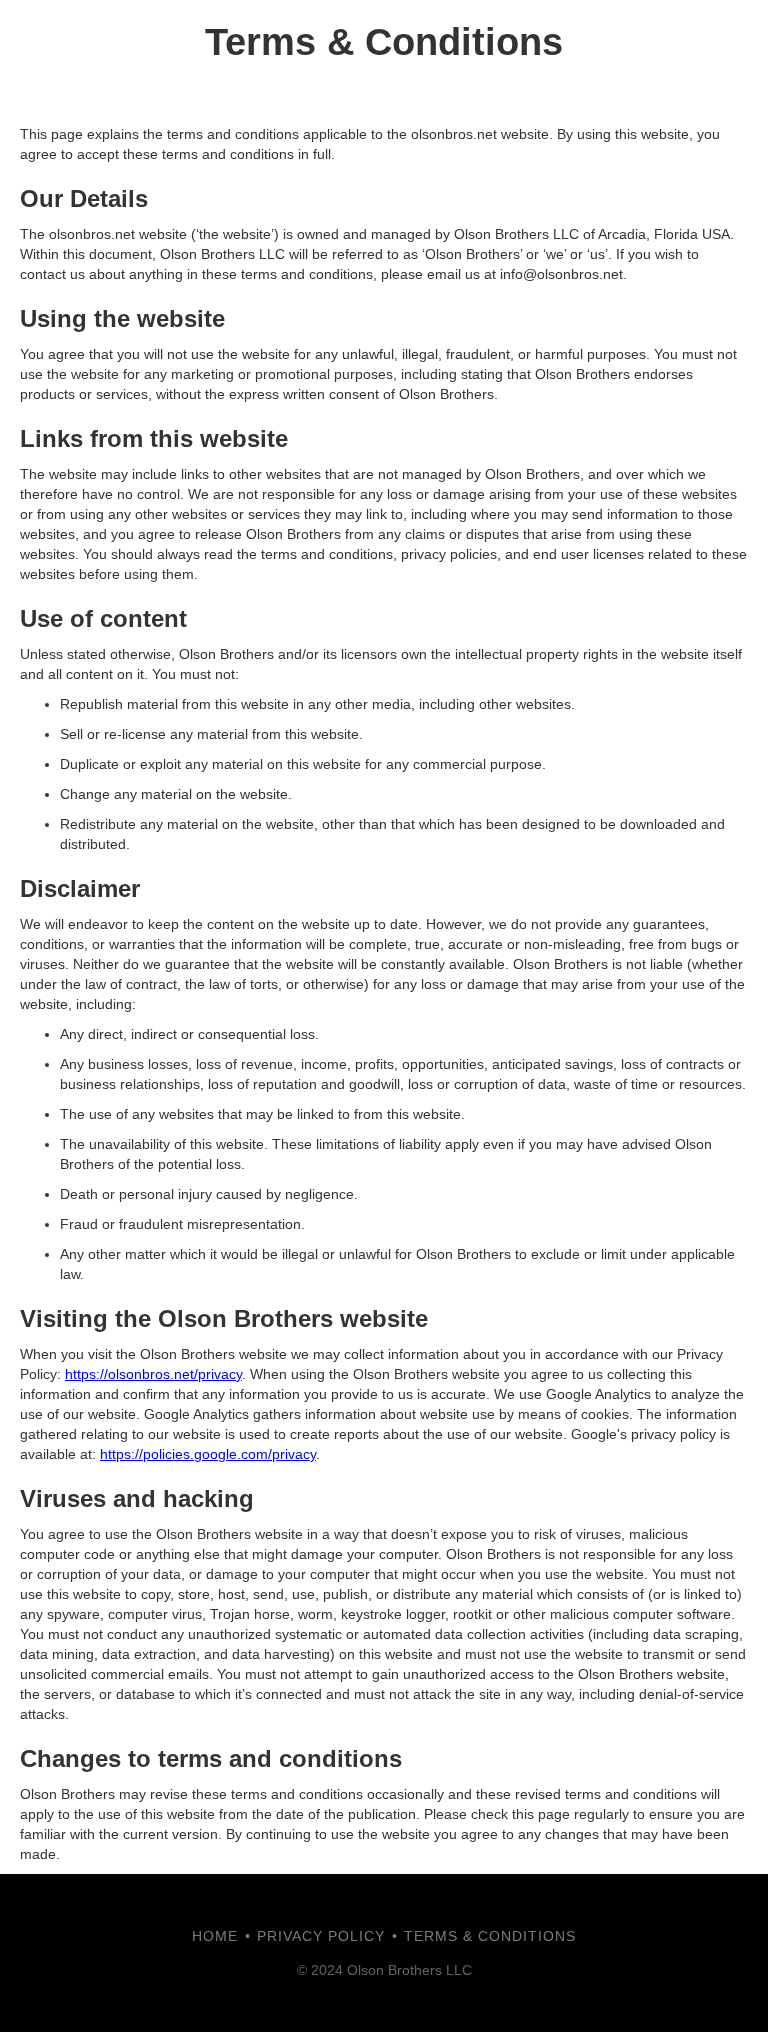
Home (215, 1936)
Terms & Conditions (490, 1936)
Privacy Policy (321, 1936)
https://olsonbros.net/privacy (153, 1374)
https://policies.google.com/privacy (208, 1454)
